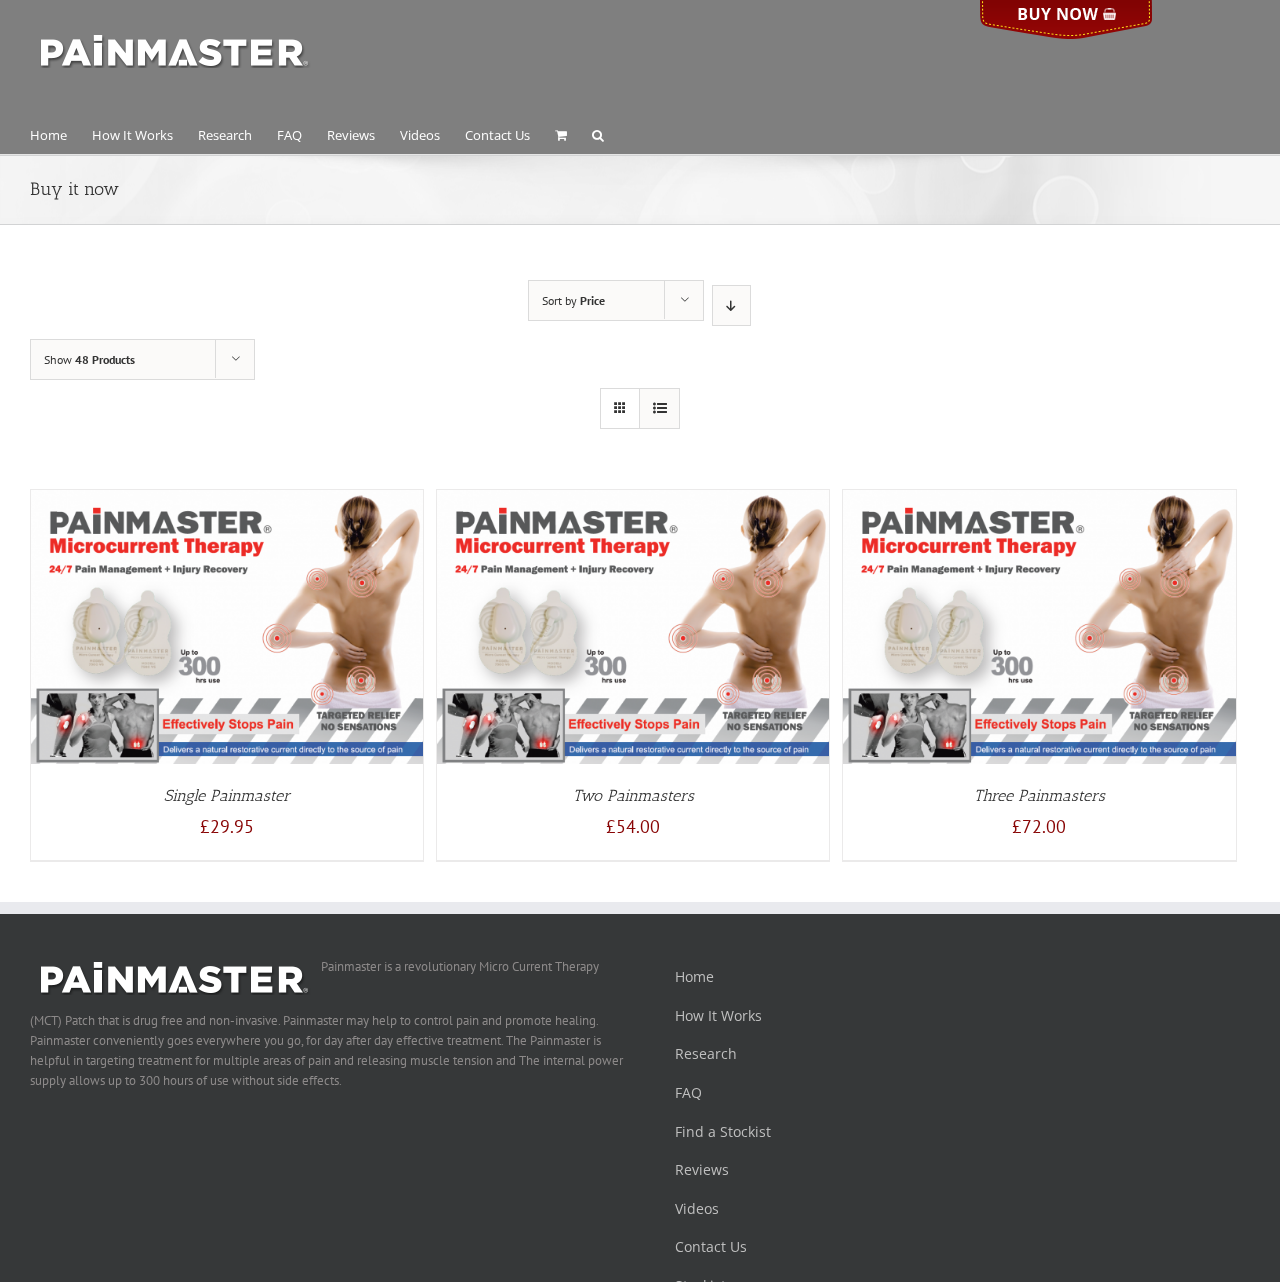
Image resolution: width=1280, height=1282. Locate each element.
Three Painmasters (1039, 795)
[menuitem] (61, 134)
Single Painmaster (227, 795)
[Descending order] (731, 305)
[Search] (598, 134)
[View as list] (659, 408)
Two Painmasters (633, 795)
